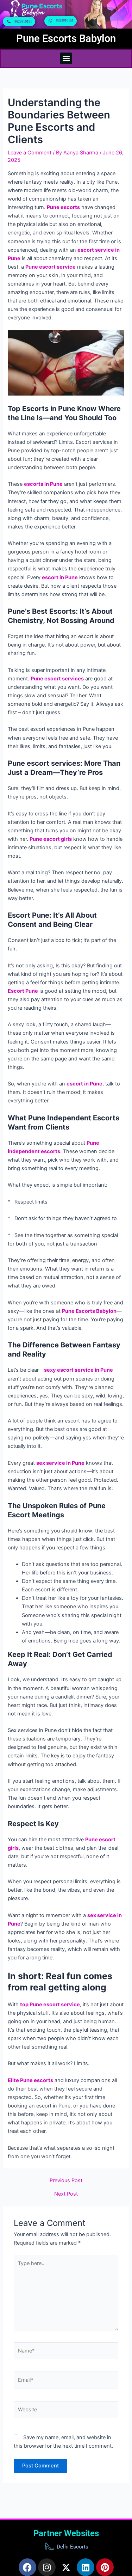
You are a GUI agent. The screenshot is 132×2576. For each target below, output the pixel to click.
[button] (66, 58)
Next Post (66, 2194)
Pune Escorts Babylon (66, 38)
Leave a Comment (30, 153)
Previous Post (66, 2181)
